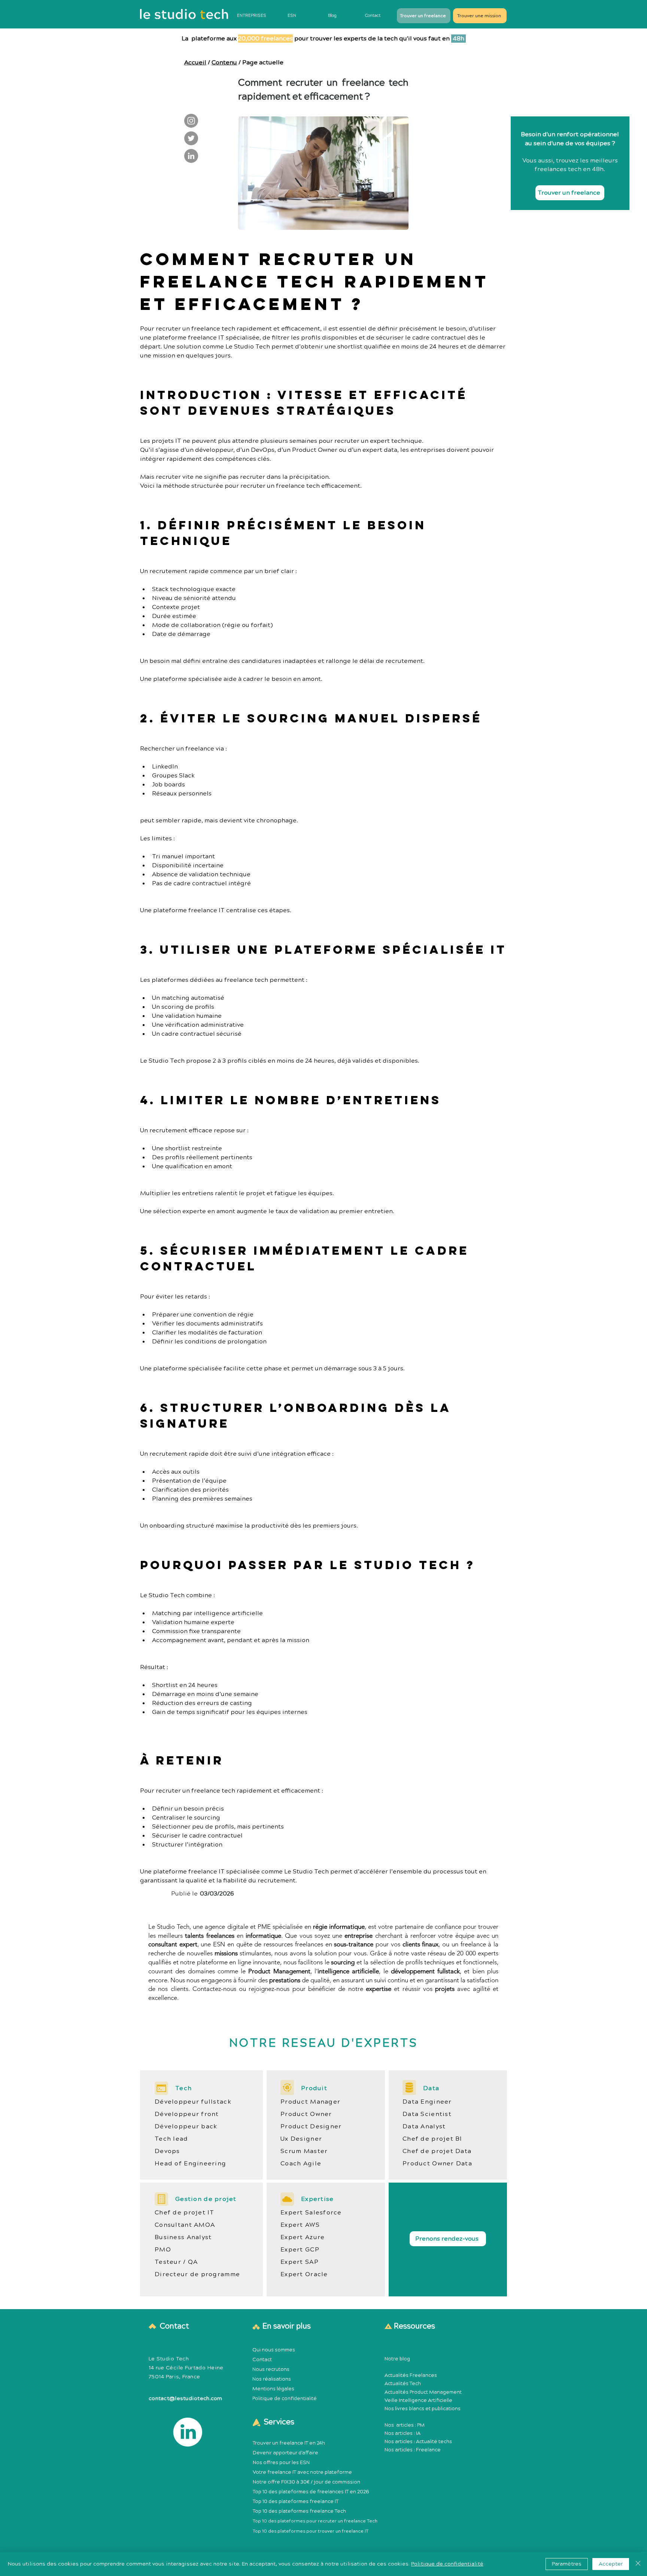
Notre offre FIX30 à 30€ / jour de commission (306, 2482)
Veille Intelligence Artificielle (418, 2400)
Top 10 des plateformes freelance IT (296, 2502)
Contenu (224, 63)
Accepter (611, 2564)
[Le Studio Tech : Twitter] (191, 138)
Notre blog (397, 2359)
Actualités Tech (403, 2384)
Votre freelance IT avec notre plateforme (302, 2472)
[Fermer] (638, 2564)
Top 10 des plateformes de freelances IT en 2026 (311, 2492)
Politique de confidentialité (285, 2399)
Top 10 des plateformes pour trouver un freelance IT (311, 2531)
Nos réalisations (272, 2379)
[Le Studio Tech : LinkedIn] (191, 156)
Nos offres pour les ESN (281, 2463)
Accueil (195, 63)
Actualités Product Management (423, 2392)
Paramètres (567, 2564)
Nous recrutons (271, 2369)
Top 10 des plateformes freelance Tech (299, 2511)
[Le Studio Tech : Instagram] (191, 121)
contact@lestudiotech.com (186, 2399)
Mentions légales (273, 2389)
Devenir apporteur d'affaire (285, 2453)
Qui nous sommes (274, 2350)
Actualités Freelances (411, 2375)
